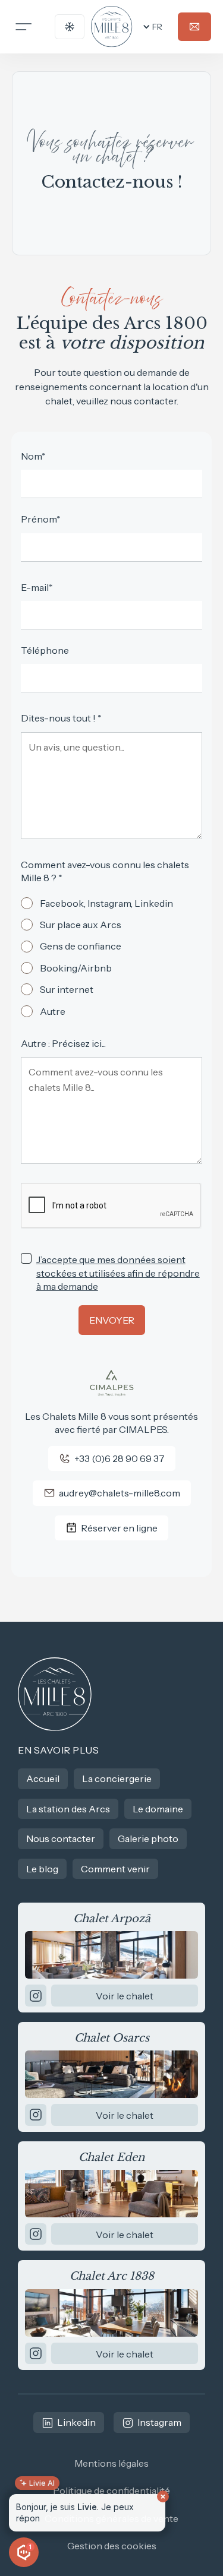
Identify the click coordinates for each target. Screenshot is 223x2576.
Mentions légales (111, 2463)
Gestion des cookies (112, 2546)
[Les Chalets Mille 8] (55, 1694)
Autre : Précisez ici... (63, 1043)
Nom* (33, 456)
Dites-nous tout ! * (61, 718)
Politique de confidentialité (111, 2490)
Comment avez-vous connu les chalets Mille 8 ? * (105, 871)
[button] (151, 27)
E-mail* (37, 587)
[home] (112, 27)
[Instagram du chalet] (36, 1995)
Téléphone (45, 650)
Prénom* (41, 519)
